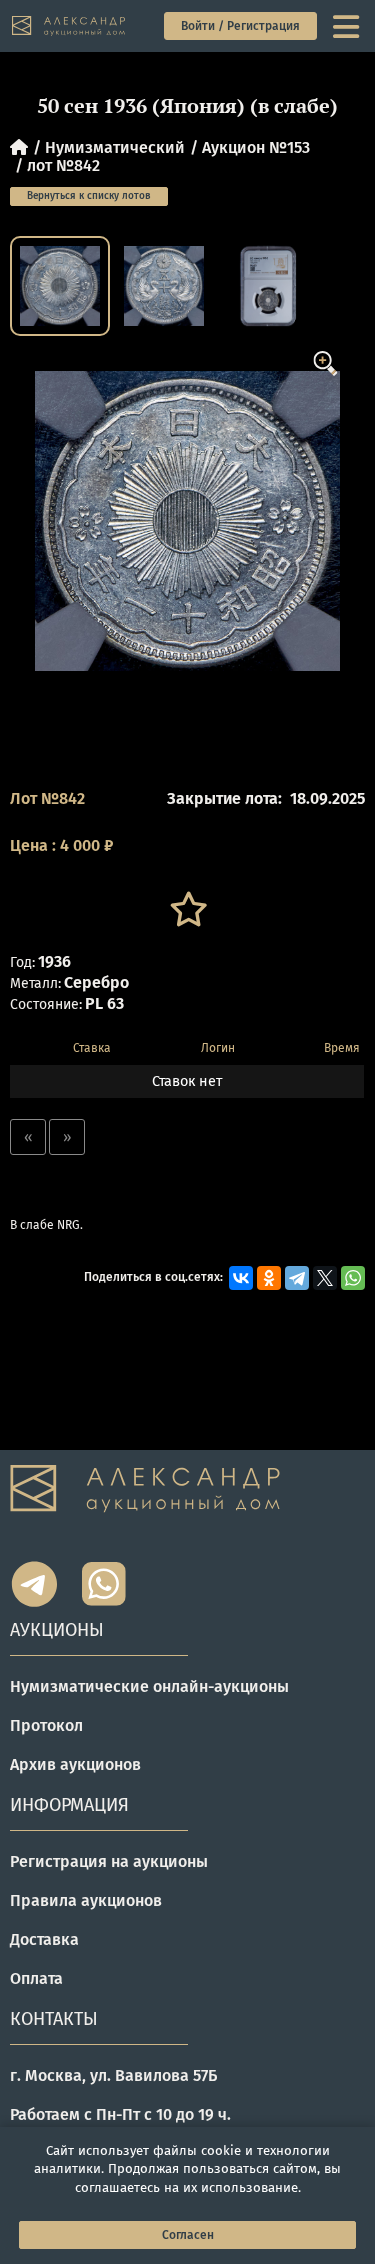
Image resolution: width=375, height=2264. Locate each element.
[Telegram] (297, 1278)
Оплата (36, 1978)
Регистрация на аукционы (109, 1861)
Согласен (188, 2235)
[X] (325, 1278)
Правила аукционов (86, 1900)
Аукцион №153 (256, 147)
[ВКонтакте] (241, 1278)
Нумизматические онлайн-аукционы (149, 1686)
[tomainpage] (69, 26)
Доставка (44, 1939)
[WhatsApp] (353, 1278)
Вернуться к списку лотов (89, 196)
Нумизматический (115, 147)
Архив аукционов (75, 1764)
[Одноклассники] (269, 1278)
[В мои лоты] (187, 909)
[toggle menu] (348, 26)
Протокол (46, 1725)
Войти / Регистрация (240, 26)
